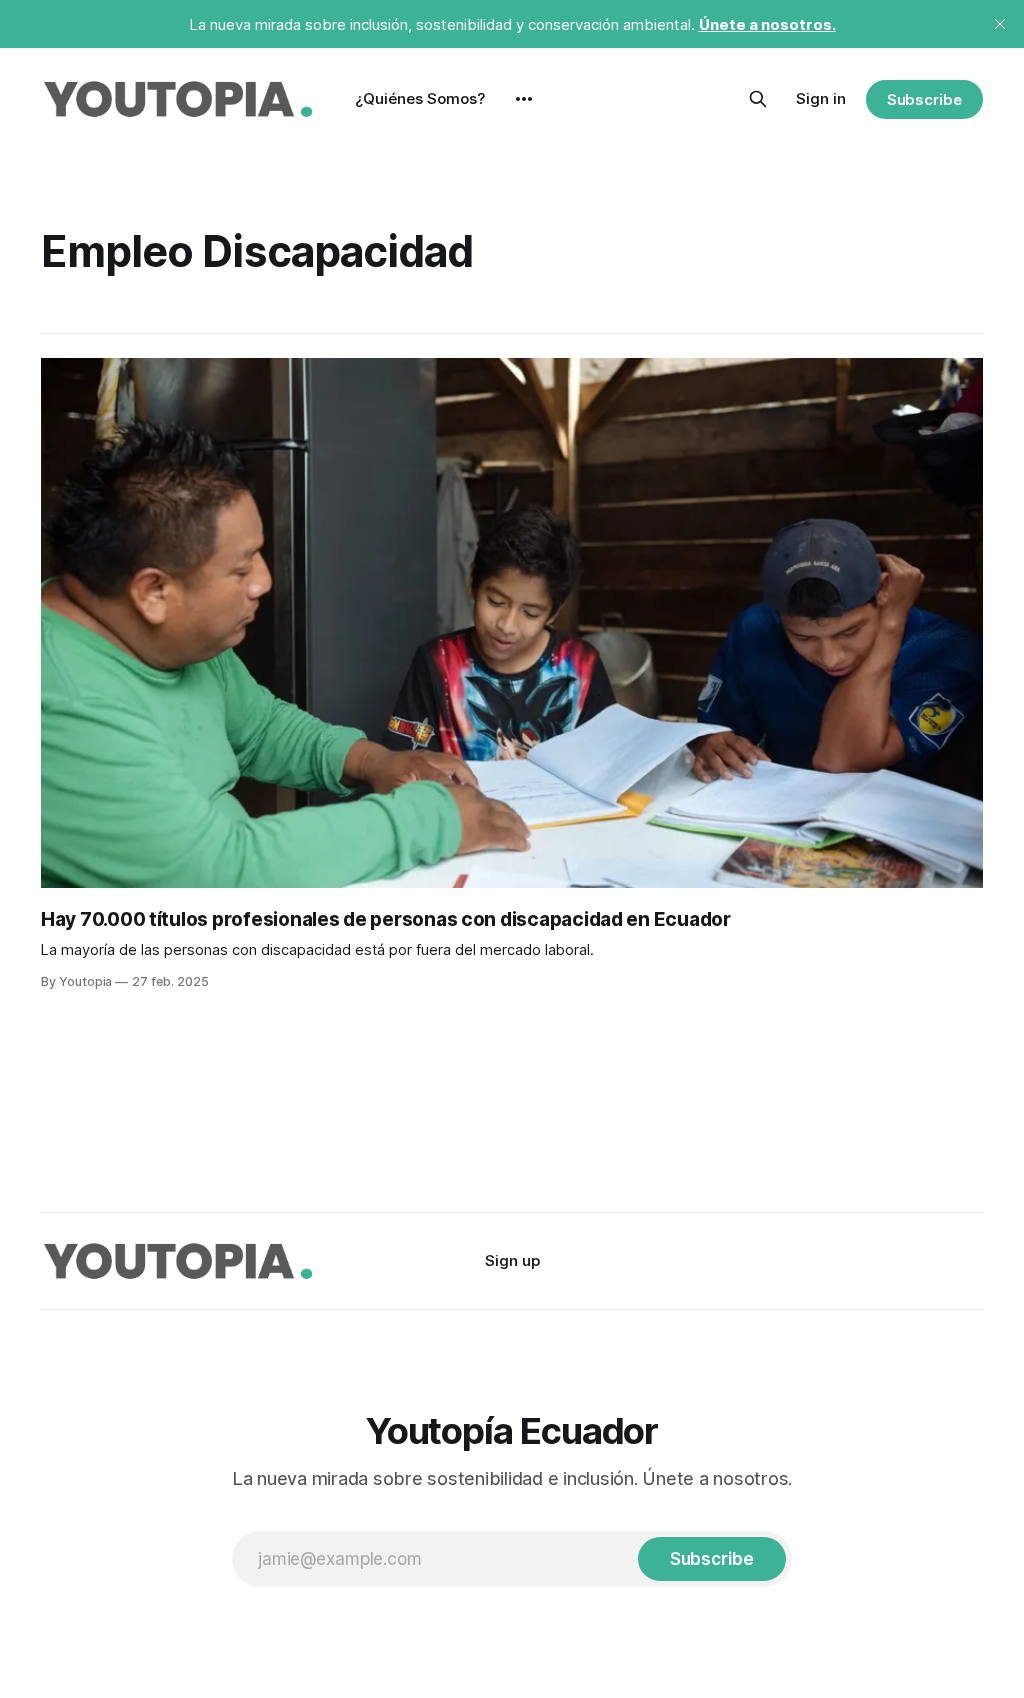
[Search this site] (758, 99)
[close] (1000, 24)
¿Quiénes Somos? (420, 98)
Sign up (512, 1260)
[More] (524, 99)
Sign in (821, 98)
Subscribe (924, 99)
